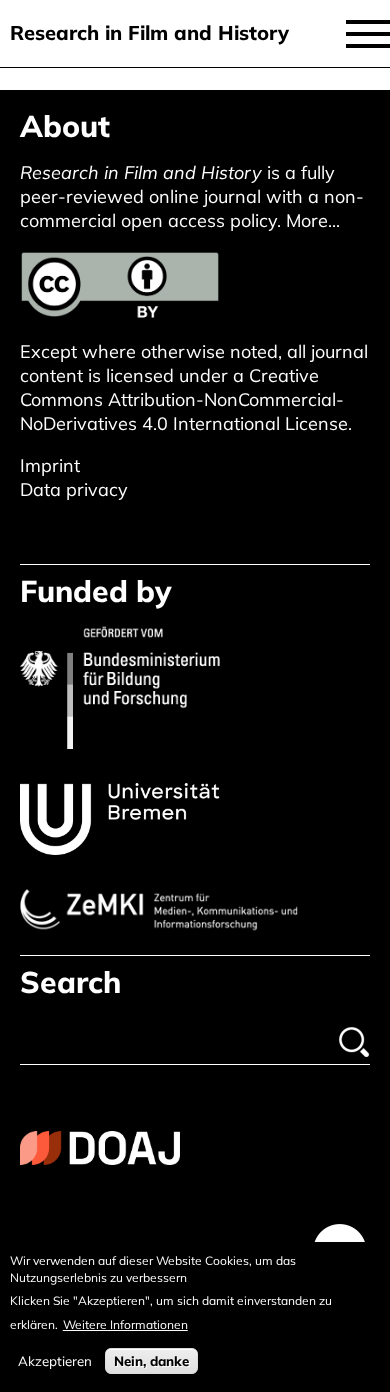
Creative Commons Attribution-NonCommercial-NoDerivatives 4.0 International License (184, 399)
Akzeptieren (55, 1361)
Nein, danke (151, 1361)
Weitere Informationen (125, 1324)
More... (313, 220)
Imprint (50, 465)
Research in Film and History (149, 32)
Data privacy (74, 489)
